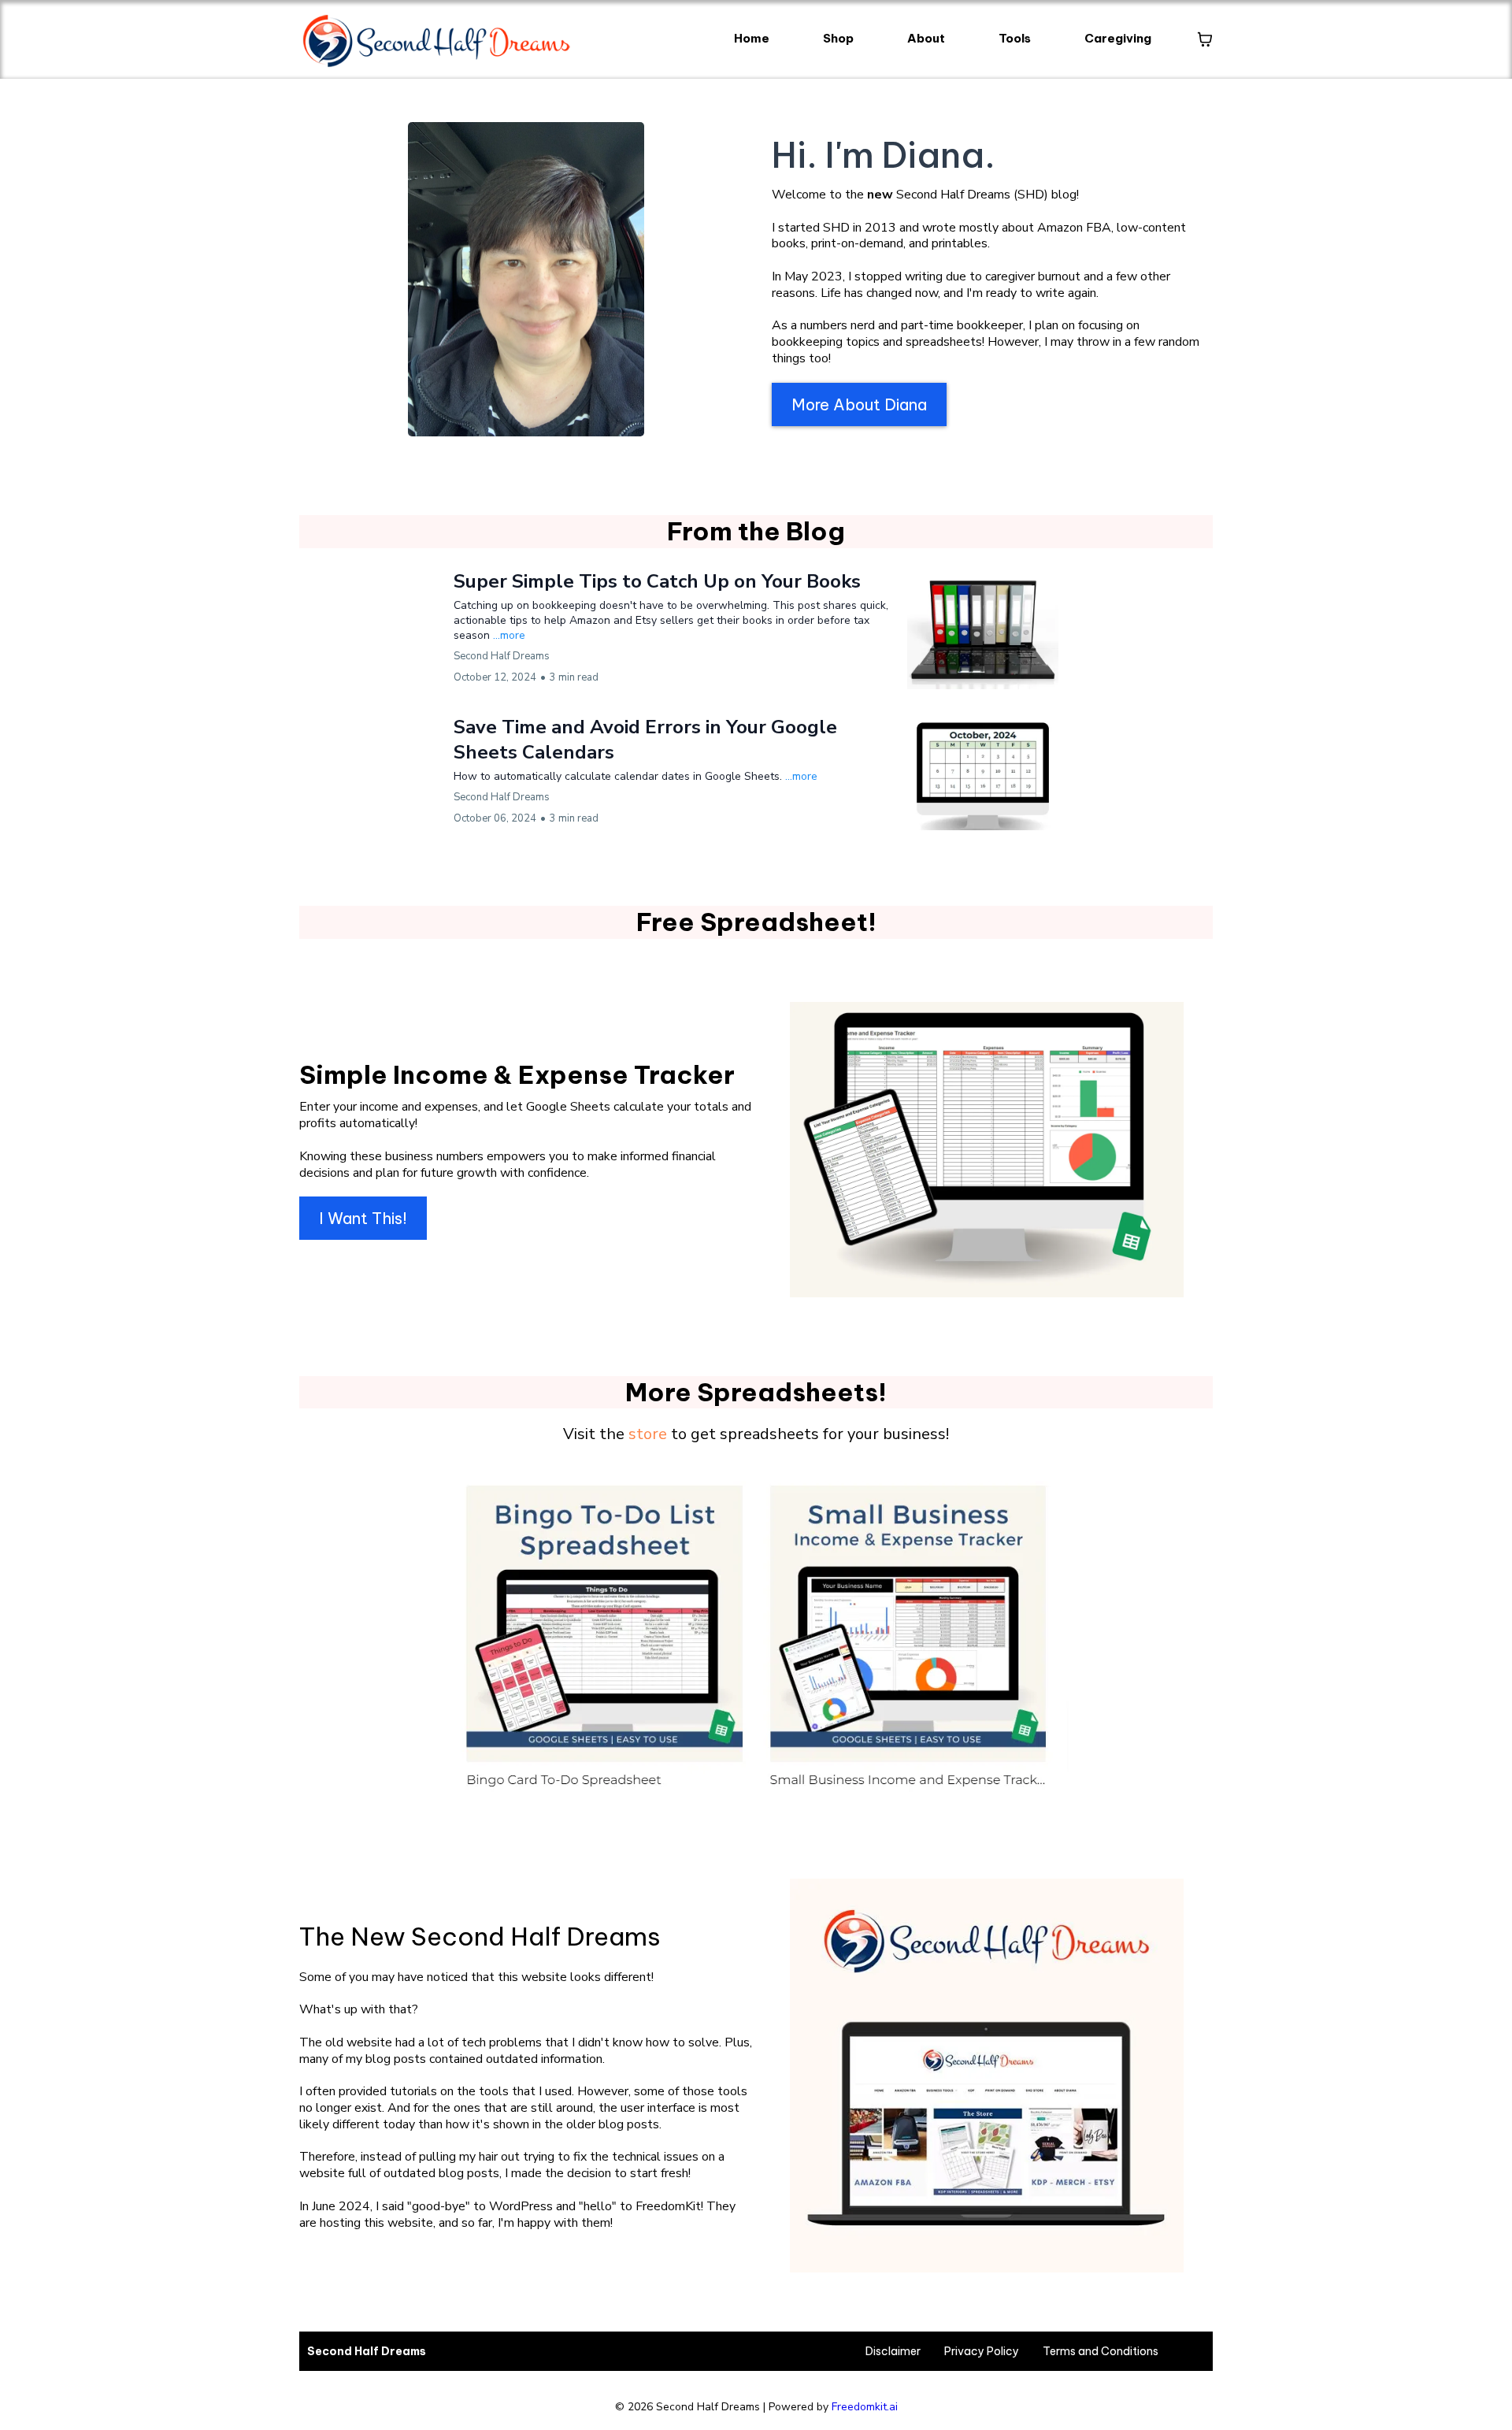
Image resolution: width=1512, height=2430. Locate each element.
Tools (1015, 38)
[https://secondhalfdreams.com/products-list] (756, 1630)
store (648, 1434)
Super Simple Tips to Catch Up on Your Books (657, 581)
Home (752, 38)
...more (509, 635)
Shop (838, 38)
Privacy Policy (982, 2351)
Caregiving (1118, 38)
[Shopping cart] (1205, 39)
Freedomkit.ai (865, 2407)
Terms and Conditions (1101, 2351)
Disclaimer (893, 2351)
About (926, 38)
